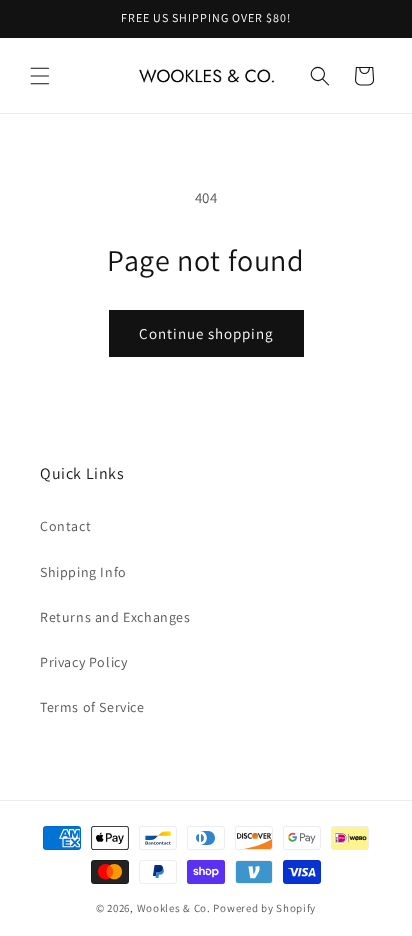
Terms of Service (92, 707)
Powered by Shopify (264, 908)
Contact (65, 526)
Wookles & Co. (174, 908)
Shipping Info (83, 572)
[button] (40, 76)
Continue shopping (206, 333)
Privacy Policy (83, 662)
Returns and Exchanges (115, 617)
